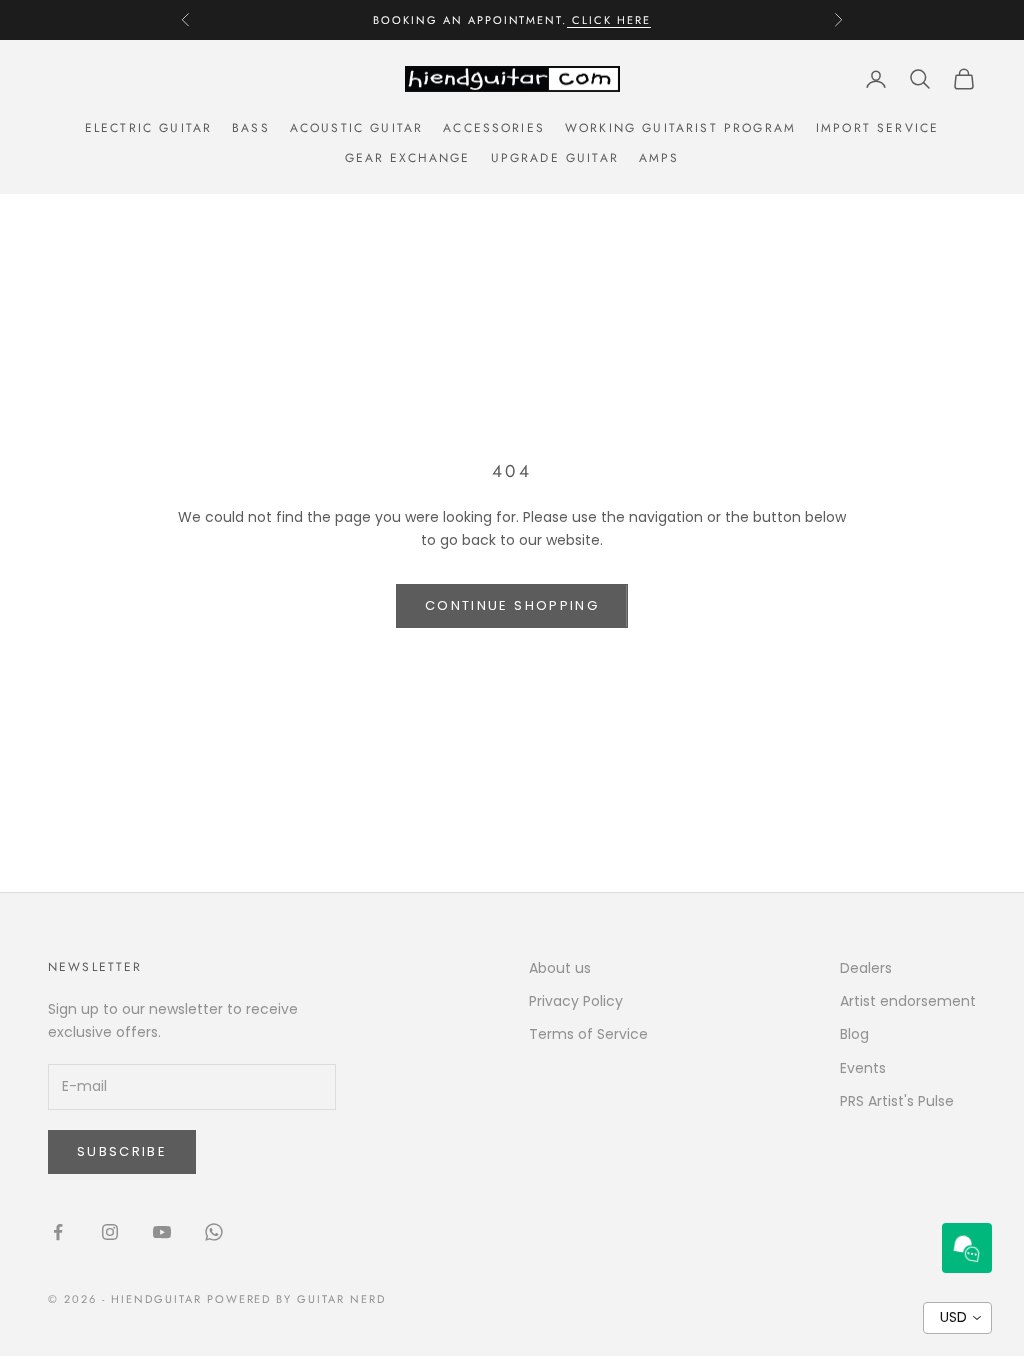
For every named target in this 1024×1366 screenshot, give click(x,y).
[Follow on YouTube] (162, 1232)
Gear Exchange (408, 158)
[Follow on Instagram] (110, 1232)
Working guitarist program (680, 128)
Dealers (866, 968)
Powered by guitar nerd (297, 1299)
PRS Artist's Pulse (897, 1101)
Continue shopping (512, 605)
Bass (251, 128)
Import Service (877, 128)
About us (560, 968)
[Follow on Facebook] (58, 1232)
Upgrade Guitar (555, 158)
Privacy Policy (576, 1001)
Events (863, 1068)
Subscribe (122, 1151)
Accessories (494, 128)
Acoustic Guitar (356, 128)
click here (609, 20)
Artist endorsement (908, 1001)
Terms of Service (588, 1034)
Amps (659, 158)
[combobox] (957, 1318)
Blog (854, 1034)
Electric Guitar (148, 128)
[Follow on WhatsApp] (214, 1232)
